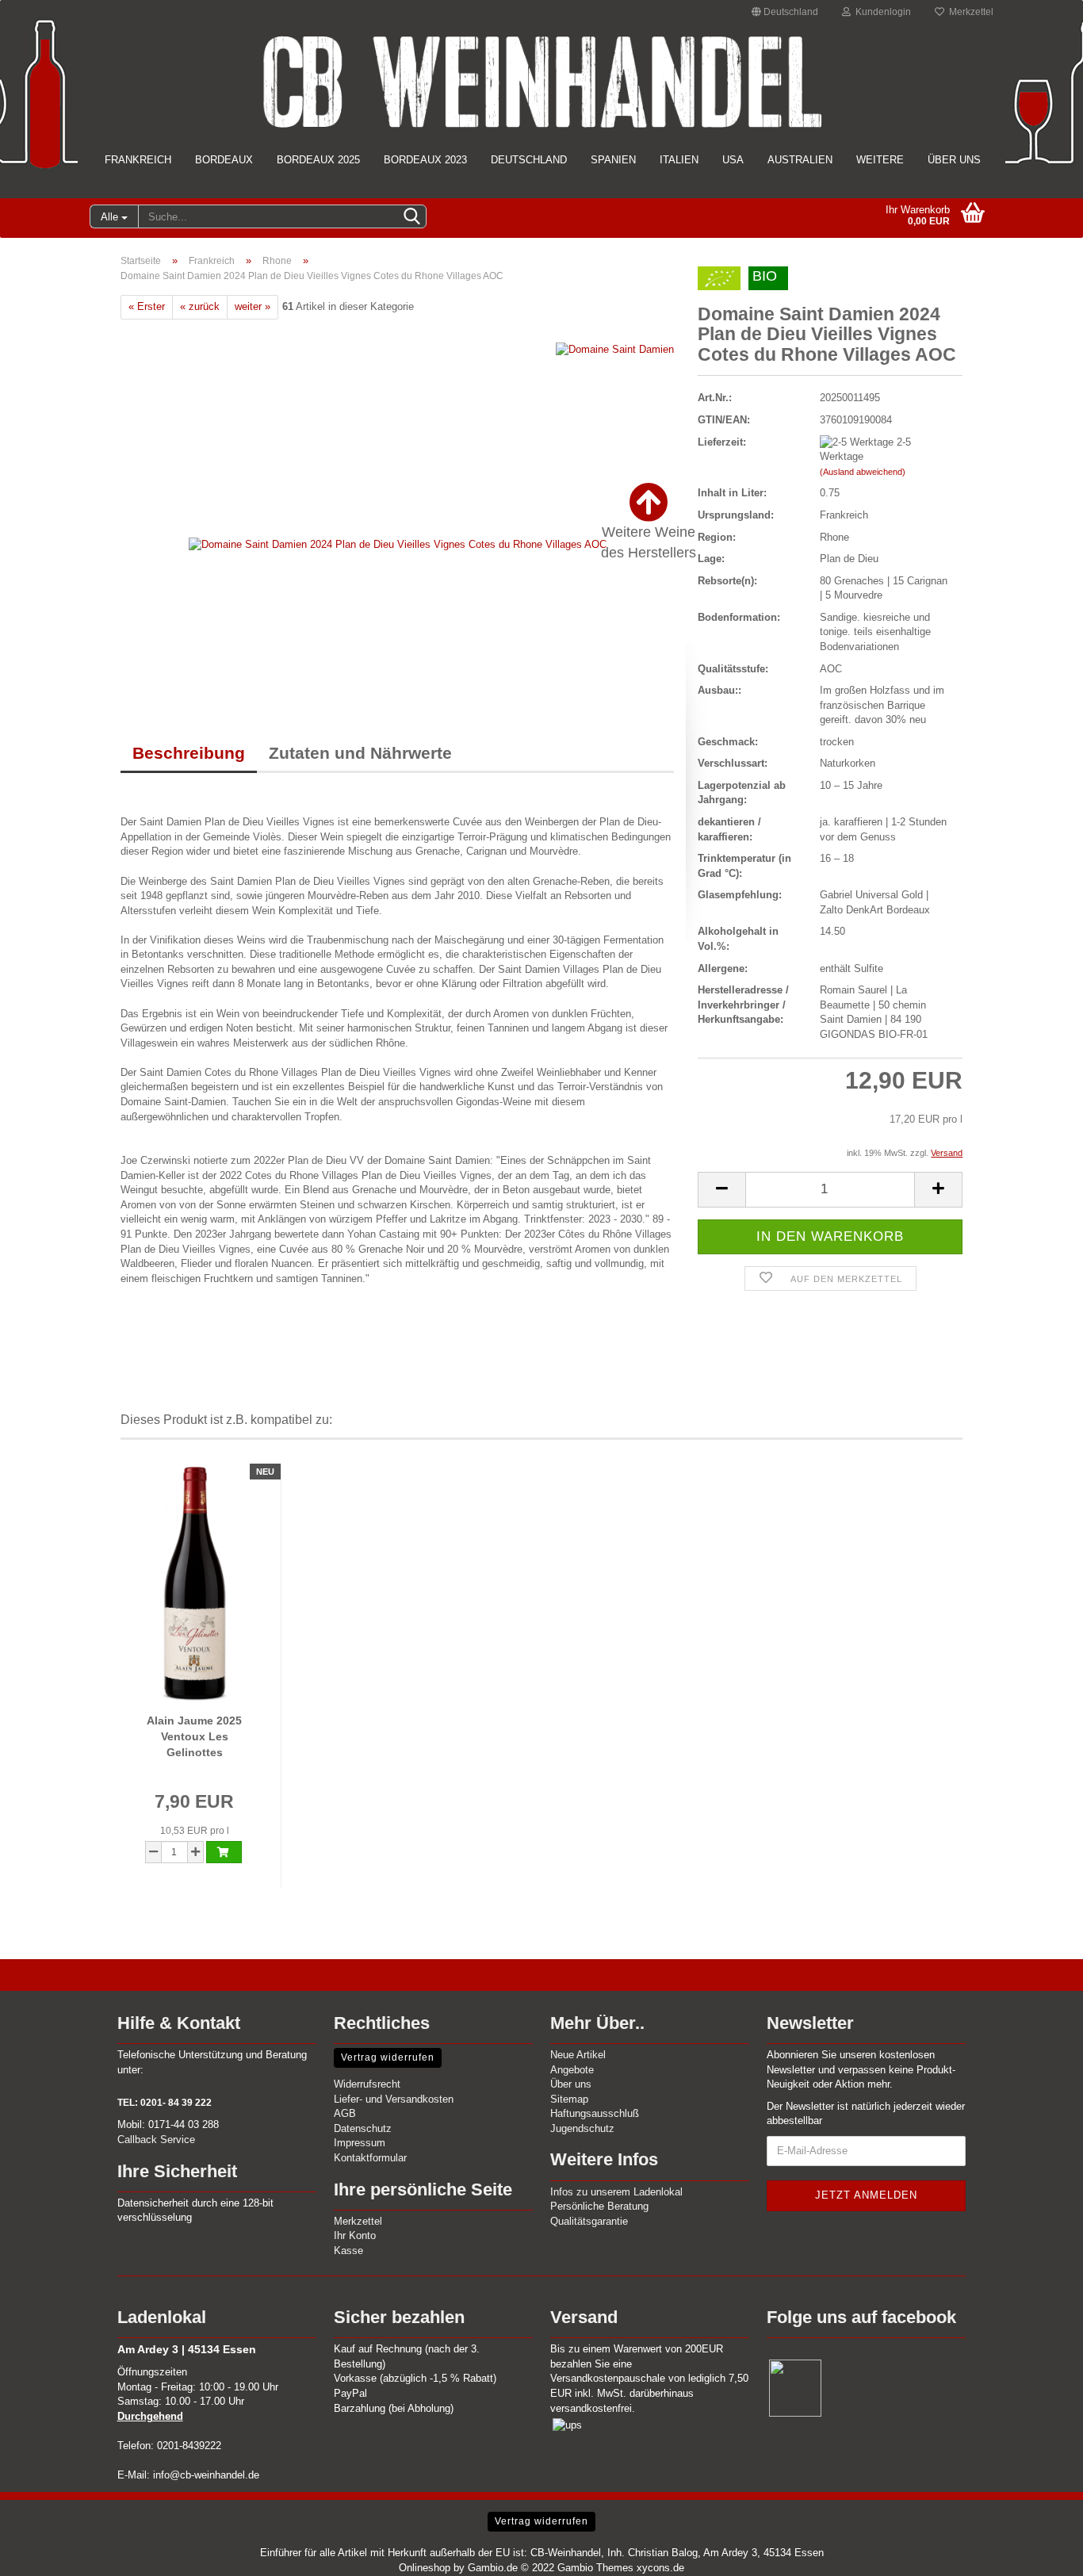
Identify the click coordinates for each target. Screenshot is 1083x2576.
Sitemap (569, 2099)
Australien (800, 160)
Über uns (954, 160)
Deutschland (529, 160)
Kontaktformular (370, 2158)
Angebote (572, 2070)
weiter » (253, 306)
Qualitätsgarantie (589, 2221)
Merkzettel (969, 12)
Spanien (613, 160)
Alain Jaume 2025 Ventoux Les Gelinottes (194, 1736)
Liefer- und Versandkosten (394, 2099)
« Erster (147, 306)
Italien (679, 160)
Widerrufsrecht (367, 2084)
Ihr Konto (355, 2235)
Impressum (360, 2143)
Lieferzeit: (722, 442)
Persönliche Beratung (599, 2206)
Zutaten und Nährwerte (360, 753)
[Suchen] (411, 217)
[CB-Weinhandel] (541, 82)
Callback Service (156, 2140)
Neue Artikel (578, 2055)
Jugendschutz (582, 2128)
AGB (345, 2113)
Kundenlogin (881, 12)
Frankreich (138, 160)
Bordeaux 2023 (425, 160)
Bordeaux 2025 (318, 160)
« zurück (200, 306)
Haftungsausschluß (595, 2113)
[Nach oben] (1039, 2552)
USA (733, 160)
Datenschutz (363, 2128)
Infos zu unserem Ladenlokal (616, 2192)
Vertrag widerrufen (388, 2057)
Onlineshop (425, 2568)
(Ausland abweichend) (863, 472)
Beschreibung (189, 753)
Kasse (348, 2251)
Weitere (880, 160)
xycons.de (660, 2568)
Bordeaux (224, 160)
